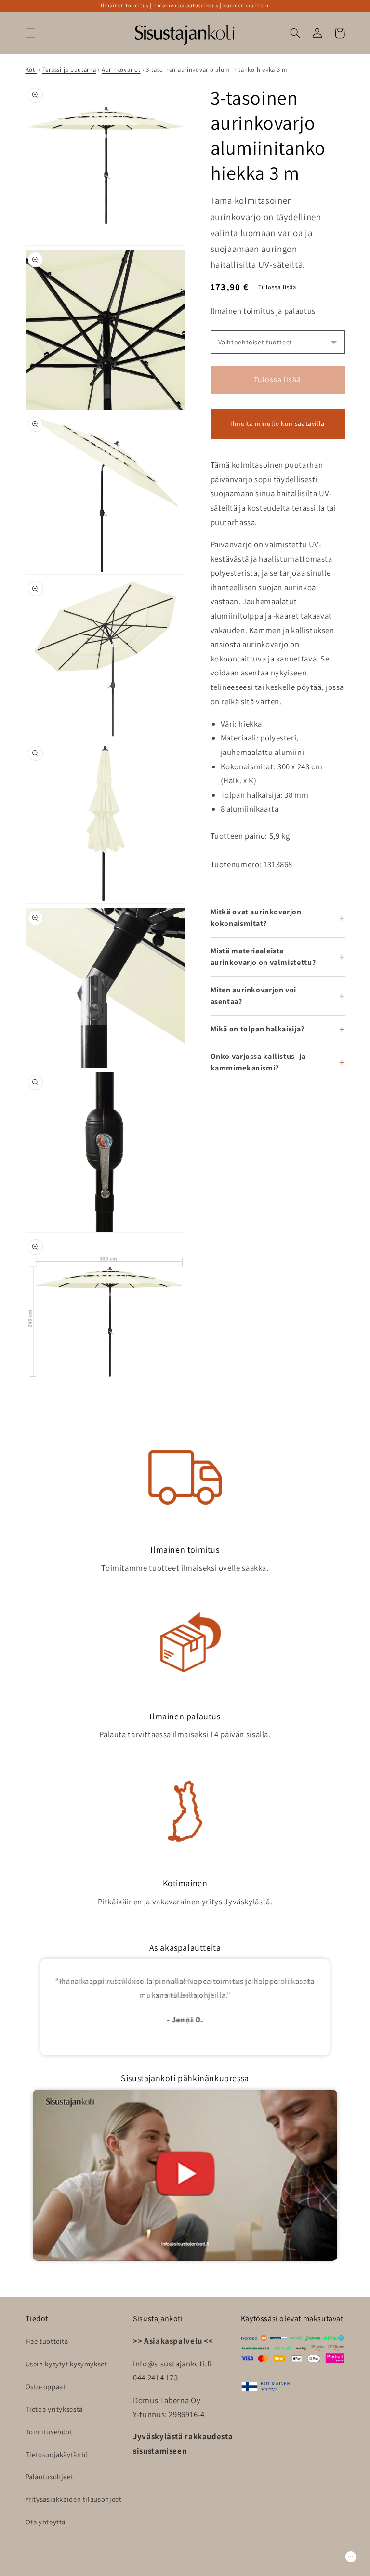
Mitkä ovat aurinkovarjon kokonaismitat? (256, 918)
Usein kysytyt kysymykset (66, 2364)
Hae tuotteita (47, 2341)
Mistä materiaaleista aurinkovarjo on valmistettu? (263, 957)
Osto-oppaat (46, 2386)
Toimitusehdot (49, 2432)
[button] (30, 33)
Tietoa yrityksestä (54, 2409)
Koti (31, 70)
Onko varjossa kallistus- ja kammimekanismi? (258, 1062)
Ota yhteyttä (46, 2522)
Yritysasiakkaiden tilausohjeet (74, 2499)
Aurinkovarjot (121, 70)
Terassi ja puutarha (69, 70)
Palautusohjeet (50, 2477)
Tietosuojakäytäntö (57, 2454)
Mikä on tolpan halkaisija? (258, 1029)
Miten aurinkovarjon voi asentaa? (254, 996)
